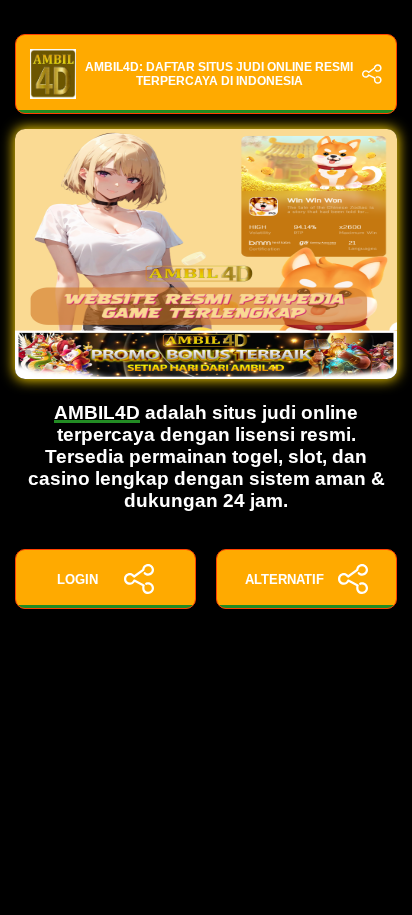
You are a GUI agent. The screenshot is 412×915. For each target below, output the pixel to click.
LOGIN (77, 579)
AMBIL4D (97, 412)
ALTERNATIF (284, 579)
